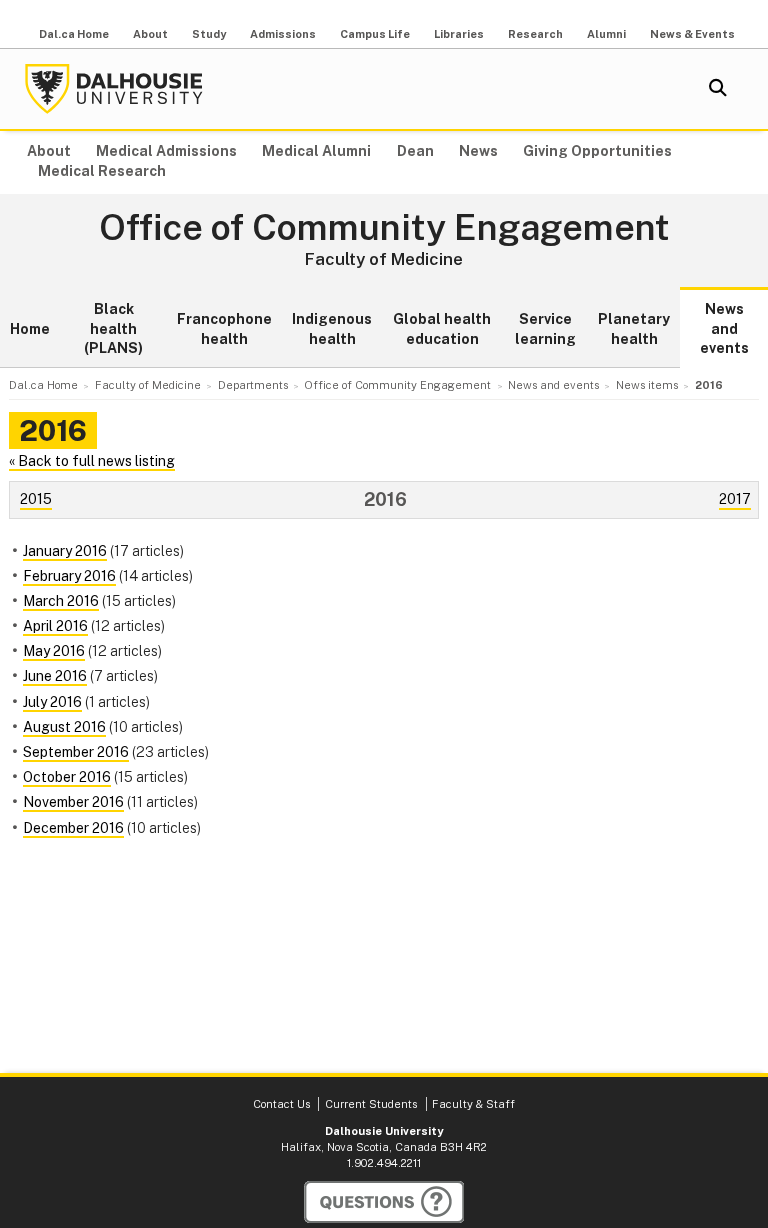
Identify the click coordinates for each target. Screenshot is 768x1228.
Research (535, 34)
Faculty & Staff (473, 1104)
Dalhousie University (114, 89)
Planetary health (634, 329)
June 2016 (55, 676)
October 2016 (67, 777)
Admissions (283, 34)
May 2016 (54, 651)
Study (209, 34)
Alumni (606, 34)
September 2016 (76, 752)
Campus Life (375, 34)
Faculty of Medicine (384, 259)
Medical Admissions (166, 151)
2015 (36, 499)
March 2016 (61, 601)
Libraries (459, 34)
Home (30, 329)
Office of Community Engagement (384, 228)
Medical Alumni (316, 151)
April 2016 (55, 626)
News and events (724, 328)
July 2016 (52, 702)
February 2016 (69, 576)
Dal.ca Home (74, 34)
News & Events (692, 34)
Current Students (371, 1104)
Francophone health (224, 329)
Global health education (442, 329)
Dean (415, 151)
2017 (735, 499)
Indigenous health (332, 329)
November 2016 (73, 802)
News (478, 151)
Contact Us (281, 1104)
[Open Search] (718, 89)
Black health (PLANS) (113, 328)
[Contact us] (384, 1202)
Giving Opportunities (597, 151)
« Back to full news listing (92, 461)
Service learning (545, 329)
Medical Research (102, 171)
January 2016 (65, 551)
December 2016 (73, 828)
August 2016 (64, 727)
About (150, 34)
